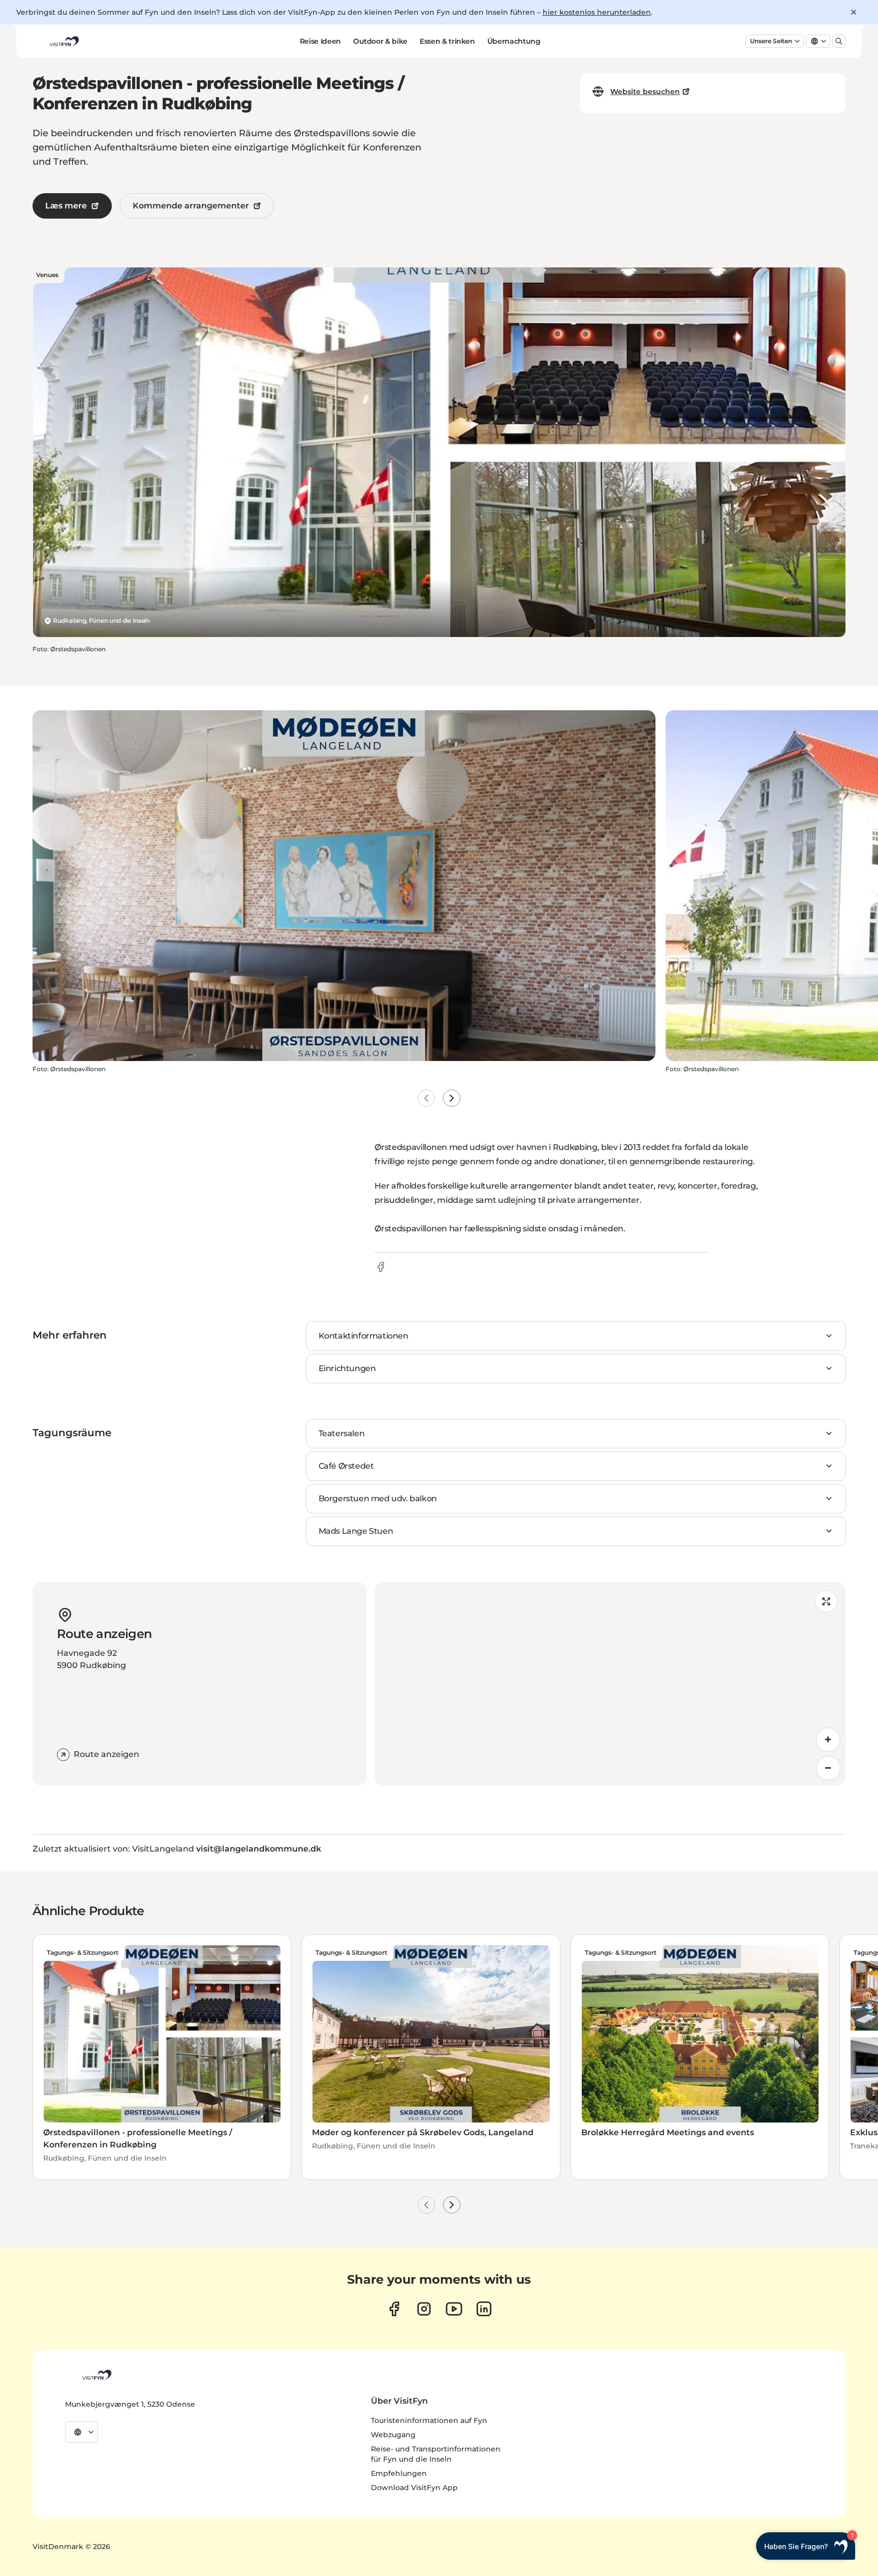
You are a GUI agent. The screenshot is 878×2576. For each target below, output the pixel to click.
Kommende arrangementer (191, 206)
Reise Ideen (320, 41)
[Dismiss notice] (854, 12)
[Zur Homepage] (64, 41)
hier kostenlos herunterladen (597, 12)
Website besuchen (645, 92)
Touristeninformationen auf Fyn (429, 2420)
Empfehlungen (399, 2473)
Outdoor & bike (380, 41)
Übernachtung (514, 41)
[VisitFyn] (96, 2375)
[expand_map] (826, 1601)
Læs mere (66, 206)
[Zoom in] (828, 1740)
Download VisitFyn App (414, 2488)
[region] (610, 1684)
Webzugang (393, 2435)
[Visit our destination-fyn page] (484, 2309)
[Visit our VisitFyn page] (394, 2309)
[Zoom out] (828, 1768)
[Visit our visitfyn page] (424, 2309)
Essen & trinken (447, 41)
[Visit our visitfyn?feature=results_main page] (454, 2309)
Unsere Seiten (771, 41)
